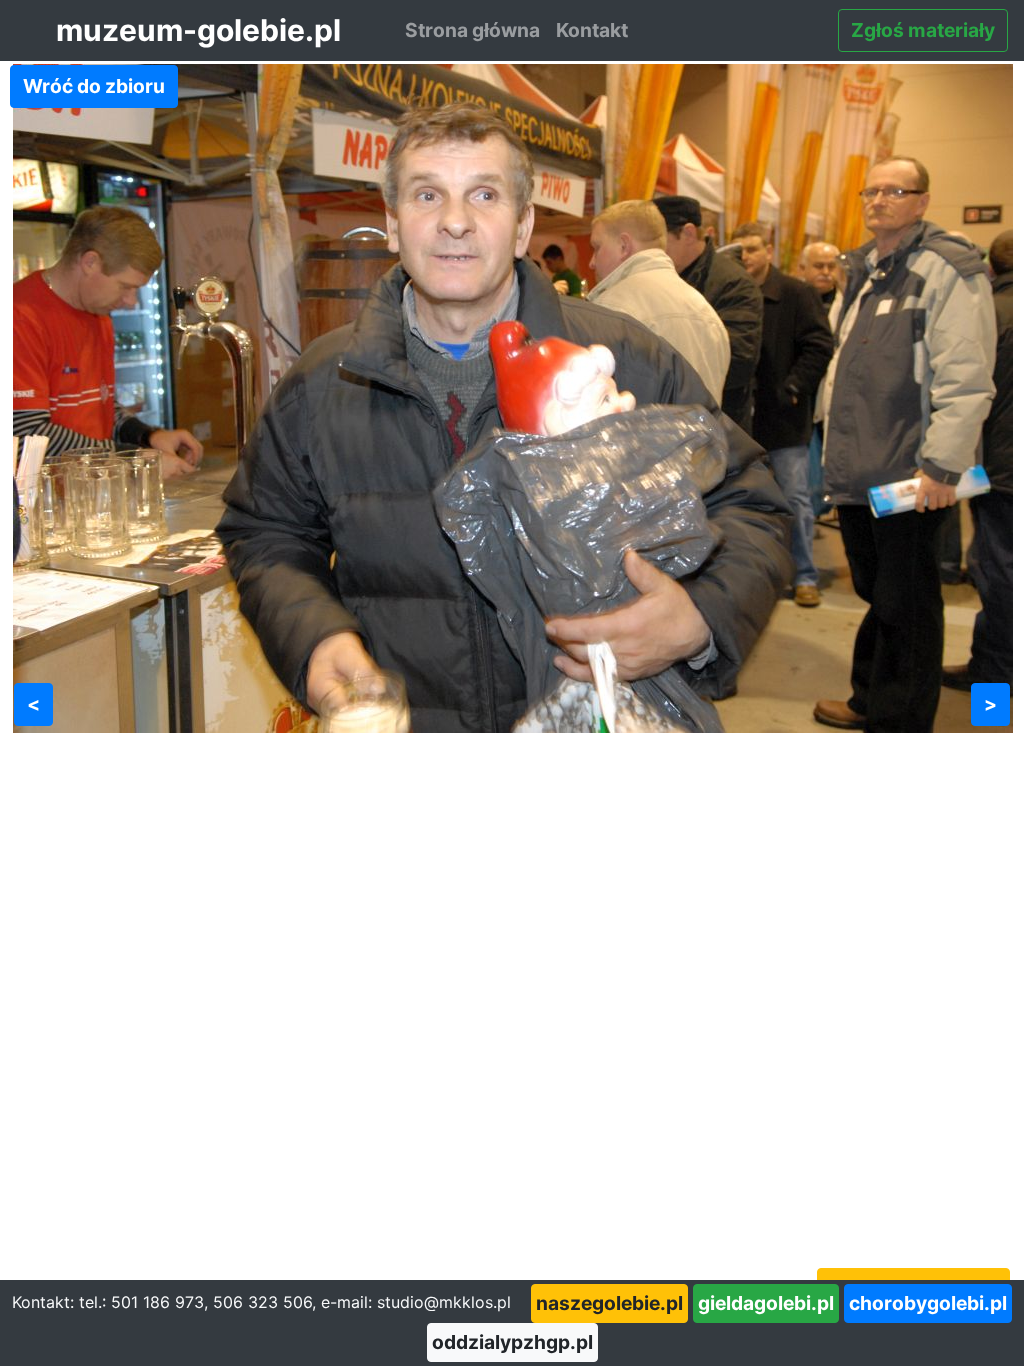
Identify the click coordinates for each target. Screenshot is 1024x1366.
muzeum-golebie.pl (198, 30)
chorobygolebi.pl (928, 1303)
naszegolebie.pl (609, 1303)
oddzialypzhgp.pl (512, 1342)
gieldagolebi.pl (766, 1303)
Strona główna (472, 30)
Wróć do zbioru (94, 86)
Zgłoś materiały (923, 30)
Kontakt (592, 30)
